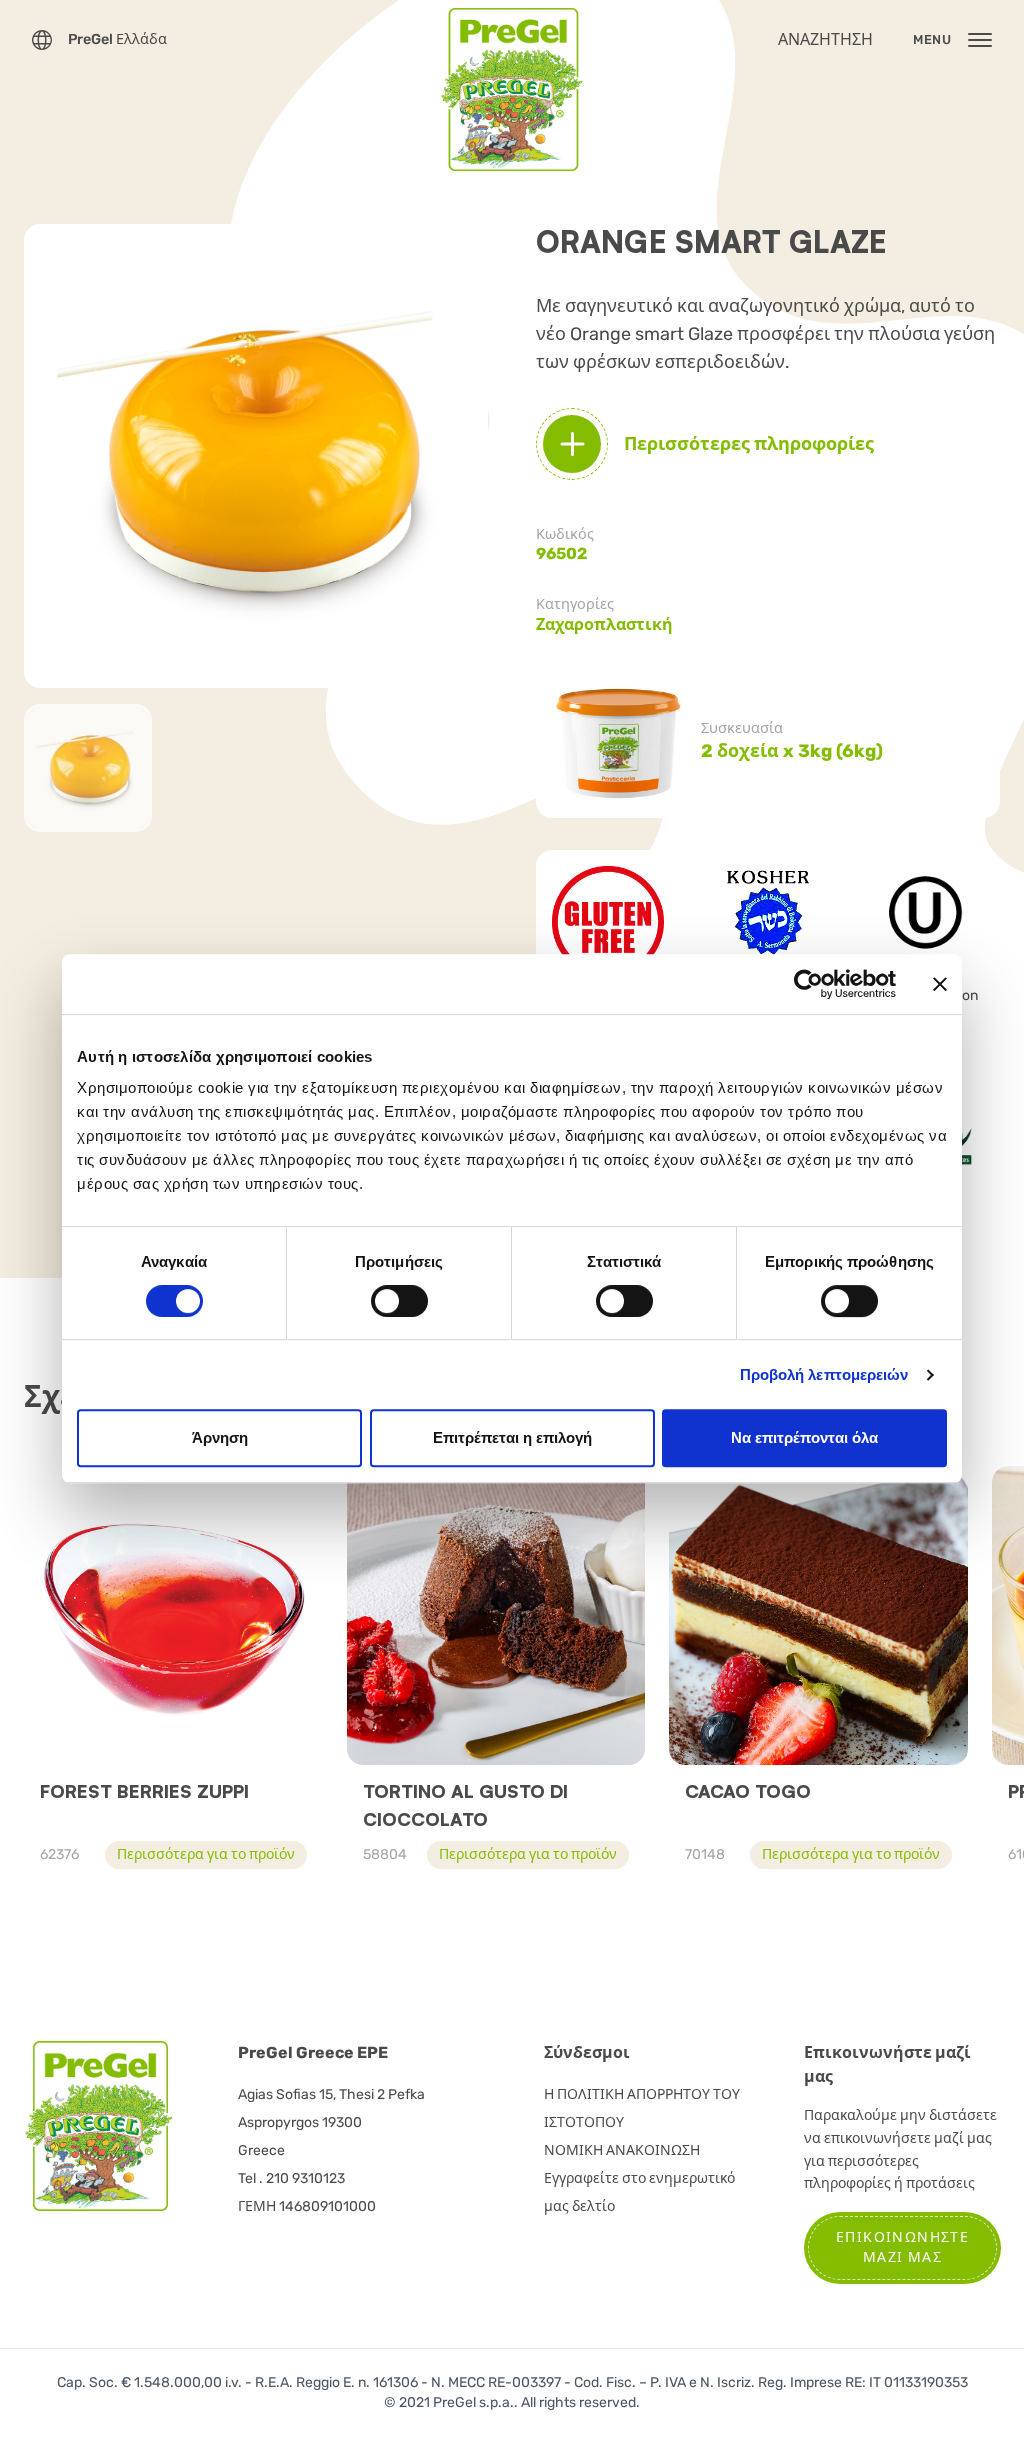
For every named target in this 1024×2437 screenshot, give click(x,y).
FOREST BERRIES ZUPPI (144, 1791)
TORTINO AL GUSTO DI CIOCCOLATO (465, 1805)
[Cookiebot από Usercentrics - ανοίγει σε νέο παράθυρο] (808, 984)
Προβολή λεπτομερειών (824, 1374)
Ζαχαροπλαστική (604, 624)
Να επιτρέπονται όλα (804, 1437)
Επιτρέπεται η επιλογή (512, 1437)
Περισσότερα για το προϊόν (206, 1854)
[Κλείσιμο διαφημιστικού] (940, 984)
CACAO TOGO (748, 1791)
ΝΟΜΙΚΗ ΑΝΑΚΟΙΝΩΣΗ (622, 2150)
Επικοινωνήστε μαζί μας (902, 2247)
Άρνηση (220, 1437)
